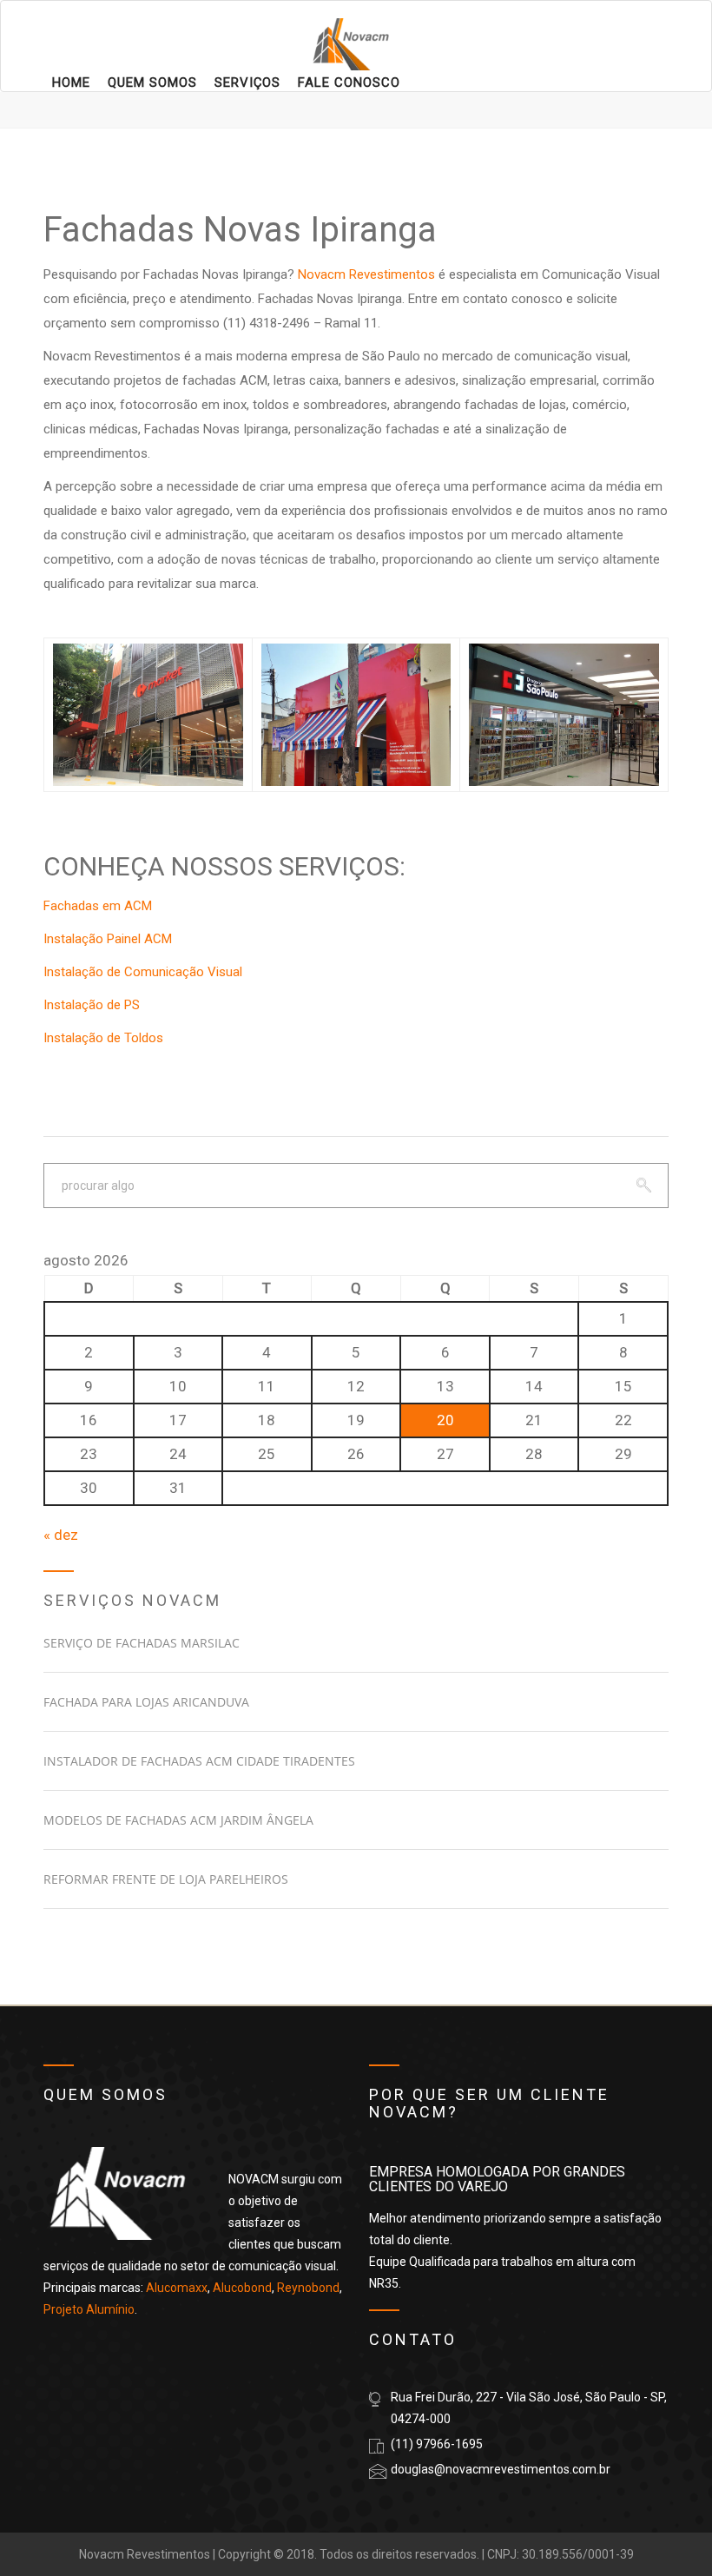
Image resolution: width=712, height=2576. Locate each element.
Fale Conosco (349, 83)
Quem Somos (152, 83)
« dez (61, 1535)
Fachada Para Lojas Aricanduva (146, 1702)
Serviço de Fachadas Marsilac (142, 1643)
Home (71, 83)
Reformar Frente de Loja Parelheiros (166, 1879)
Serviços (247, 83)
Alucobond (242, 2288)
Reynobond (308, 2288)
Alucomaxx (177, 2288)
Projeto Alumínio (89, 2309)
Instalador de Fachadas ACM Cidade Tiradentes (199, 1761)
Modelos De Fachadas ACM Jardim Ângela (178, 1820)
